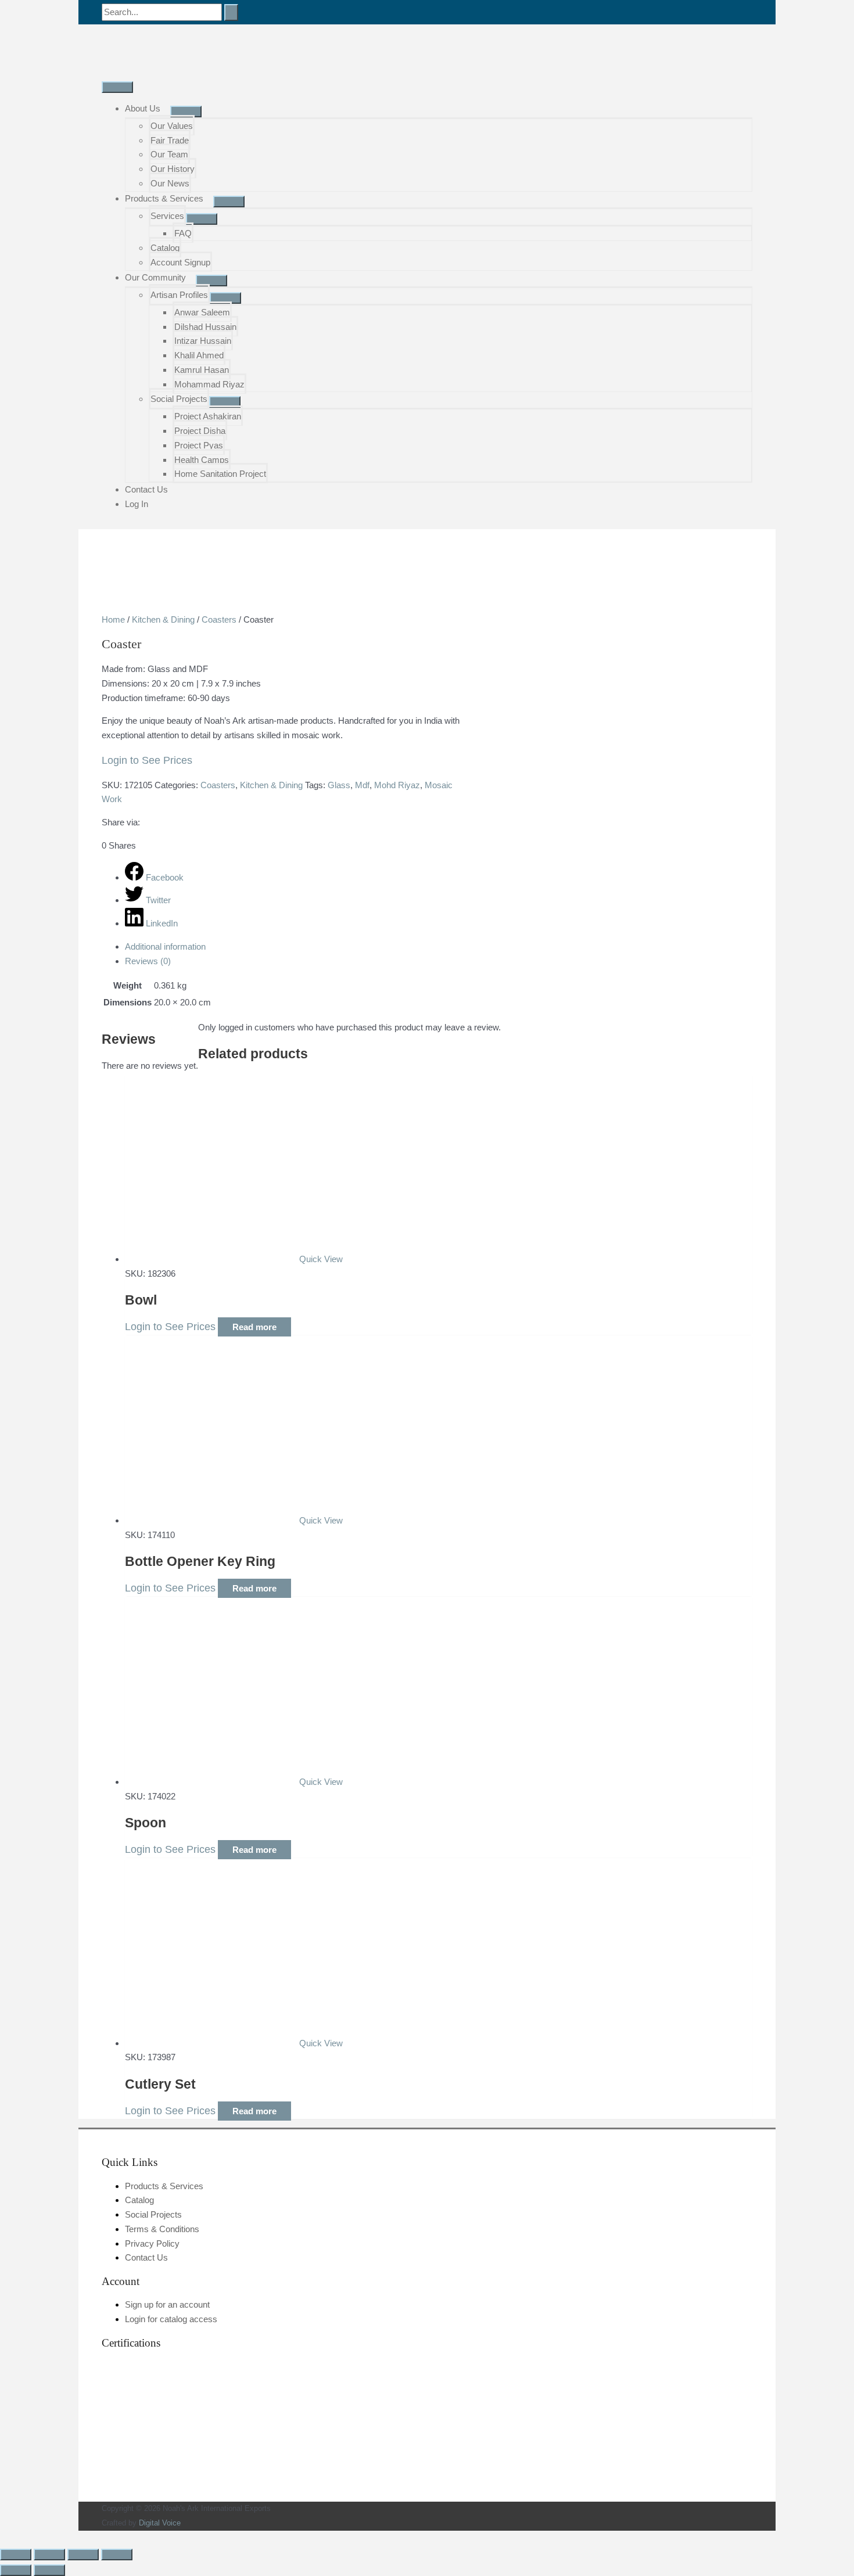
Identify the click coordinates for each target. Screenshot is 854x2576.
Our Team (169, 154)
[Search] (231, 12)
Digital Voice (160, 2523)
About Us (143, 108)
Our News (170, 183)
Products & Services (164, 198)
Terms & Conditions (162, 2229)
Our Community (155, 277)
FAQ (183, 233)
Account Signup (180, 262)
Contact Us (146, 489)
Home (113, 619)
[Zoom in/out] (16, 2555)
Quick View (321, 1259)
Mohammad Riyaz (209, 384)
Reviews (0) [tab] (148, 961)
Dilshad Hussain (205, 327)
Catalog (165, 248)
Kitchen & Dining (163, 619)
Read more (254, 1327)
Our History (173, 169)
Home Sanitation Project (220, 474)
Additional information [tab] (165, 946)
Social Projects (179, 399)
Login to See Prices (147, 760)
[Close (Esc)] (117, 2555)
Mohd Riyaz (397, 785)
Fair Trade (170, 140)
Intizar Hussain (203, 341)
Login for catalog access (171, 2319)
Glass (339, 785)
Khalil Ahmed (199, 355)
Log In (137, 504)
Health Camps (202, 460)
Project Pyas (199, 445)
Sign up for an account (167, 2304)
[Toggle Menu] (186, 112)
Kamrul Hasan (202, 370)
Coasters (219, 619)
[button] (3, 2537)
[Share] (83, 2555)
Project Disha (200, 431)
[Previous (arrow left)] (16, 2570)
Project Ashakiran (208, 416)
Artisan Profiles (179, 295)
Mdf (362, 785)
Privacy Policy (152, 2243)
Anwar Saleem (202, 312)
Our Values (172, 126)
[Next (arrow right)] (49, 2570)
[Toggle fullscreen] (49, 2555)
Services (167, 216)
